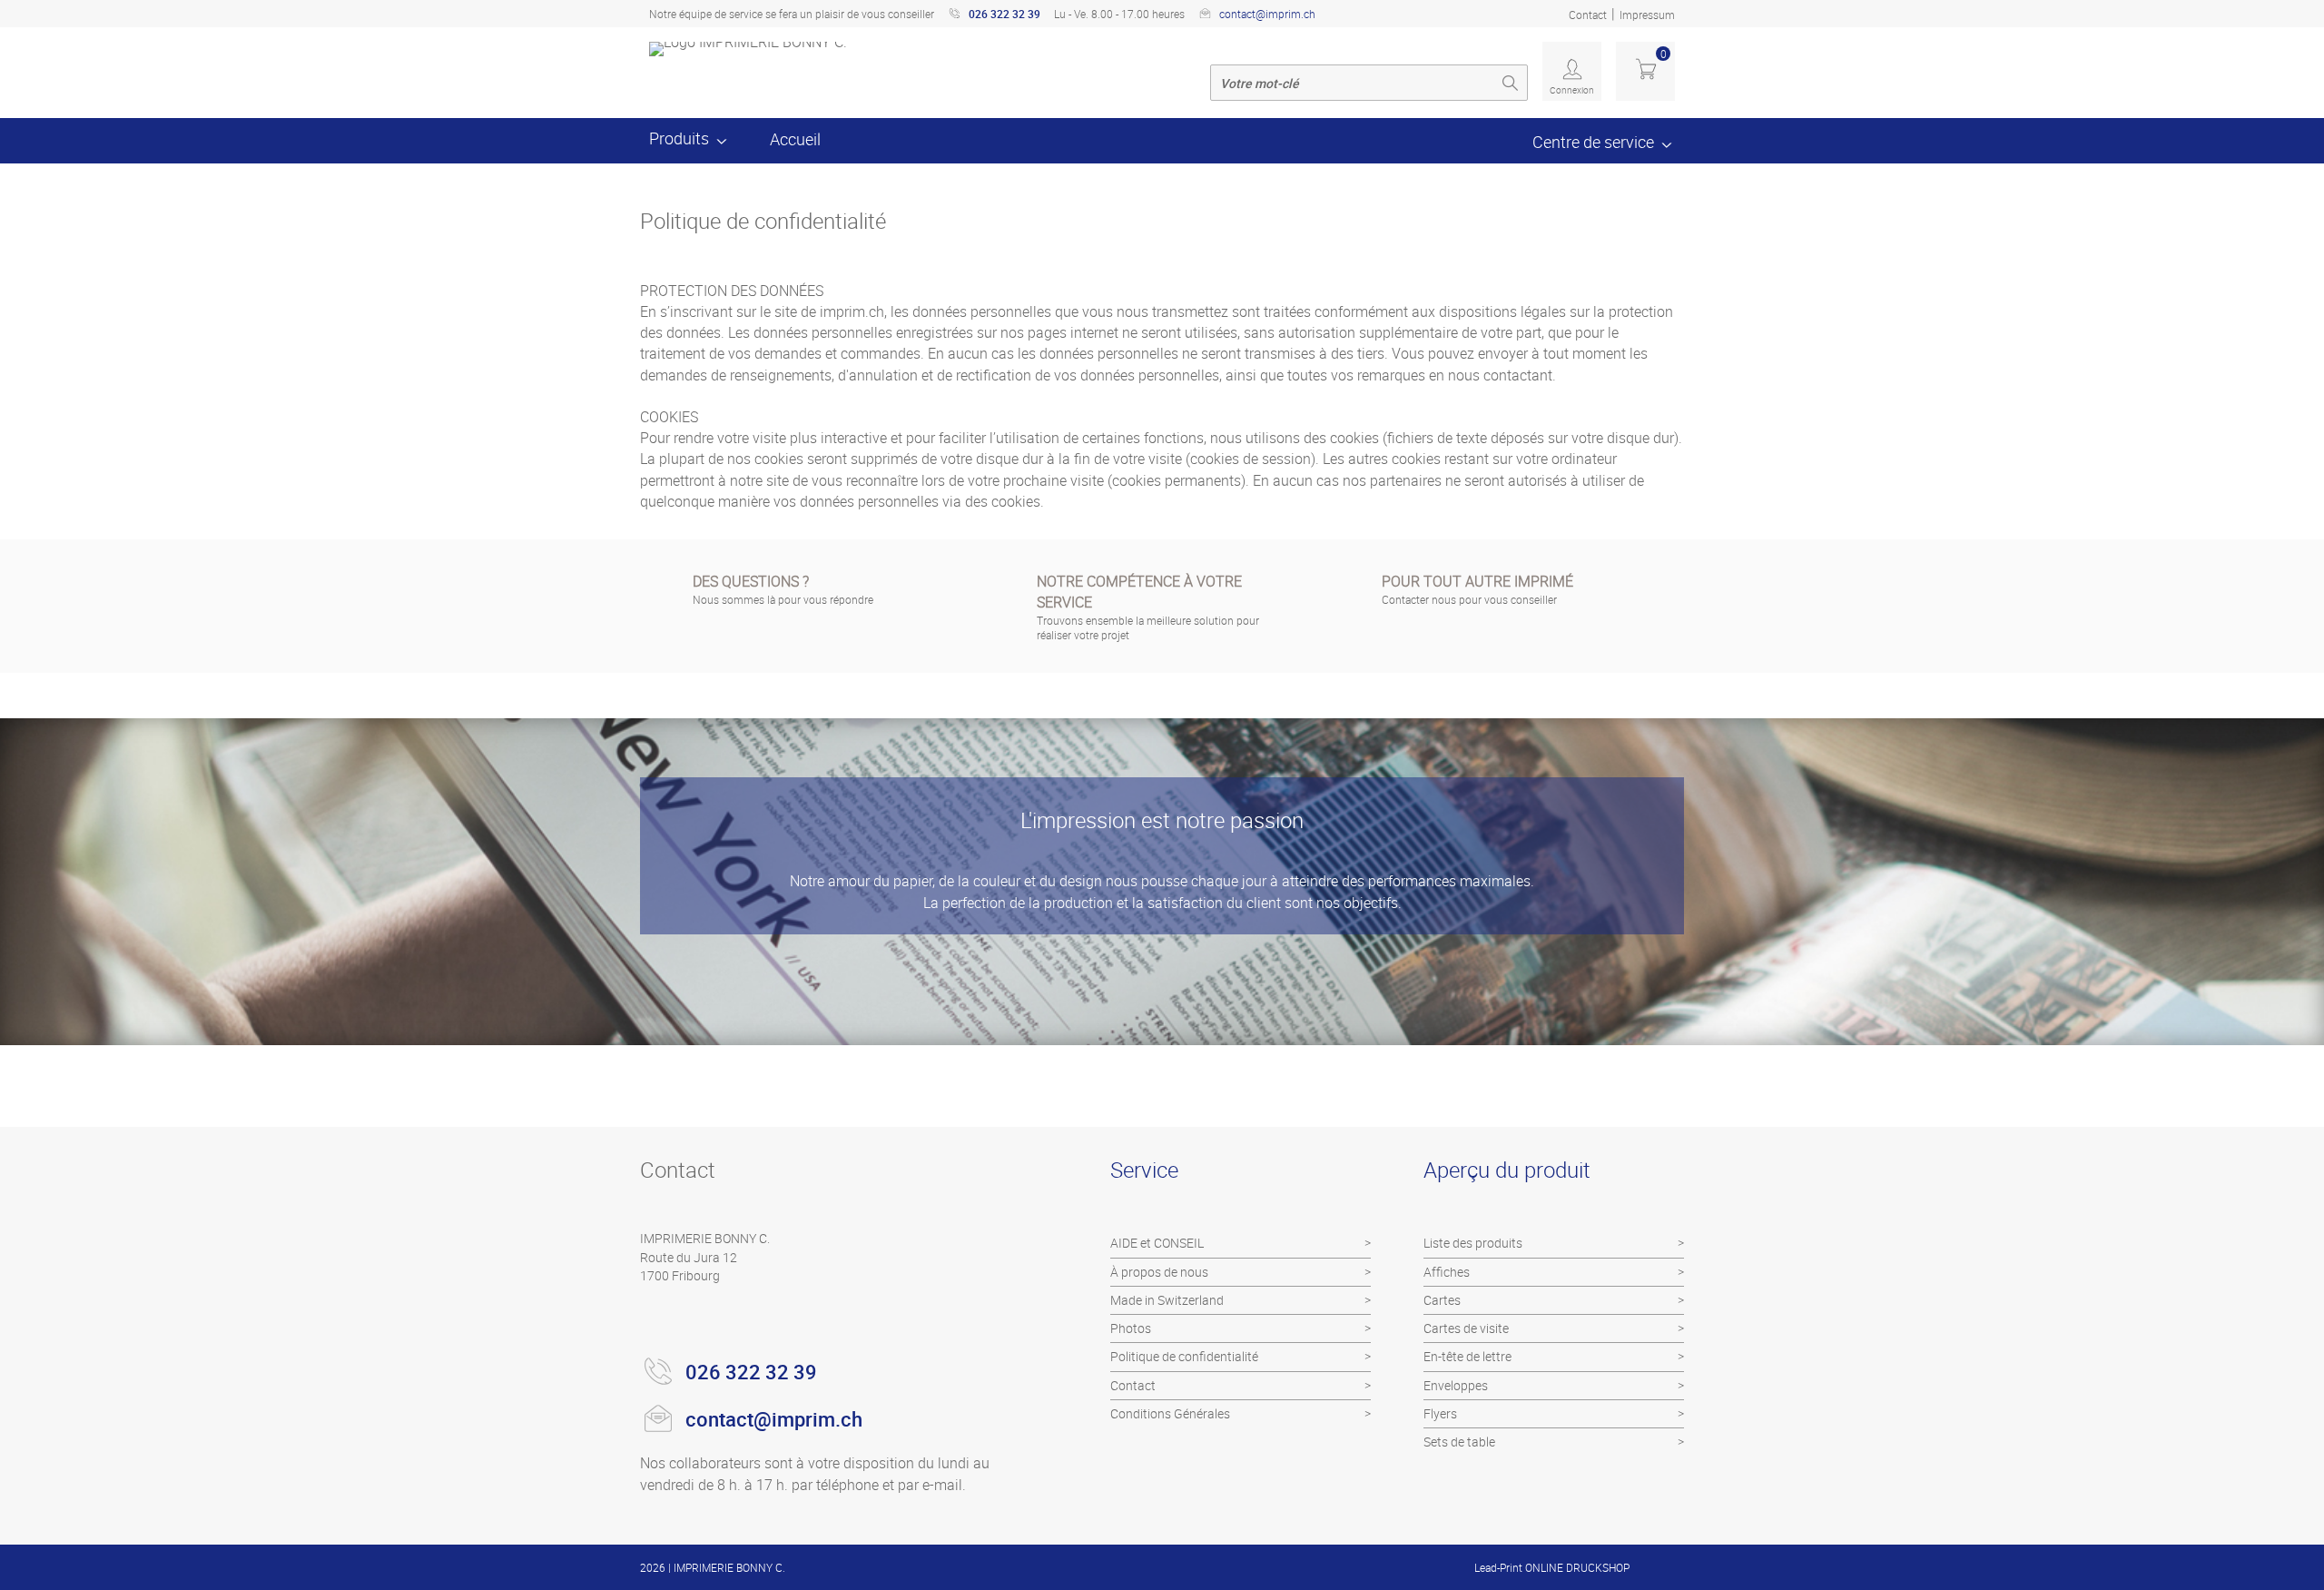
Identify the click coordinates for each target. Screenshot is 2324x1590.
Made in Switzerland (1167, 1300)
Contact (1588, 15)
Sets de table (1459, 1442)
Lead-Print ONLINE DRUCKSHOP (1552, 1567)
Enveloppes (1456, 1385)
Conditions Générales (1170, 1413)
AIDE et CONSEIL (1157, 1243)
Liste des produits (1473, 1243)
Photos (1131, 1328)
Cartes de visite (1466, 1328)
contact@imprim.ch (1267, 14)
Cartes (1442, 1300)
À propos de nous (1159, 1272)
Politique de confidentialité (1184, 1356)
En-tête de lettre (1467, 1356)
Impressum (1647, 15)
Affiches (1447, 1272)
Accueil (795, 139)
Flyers (1440, 1413)
